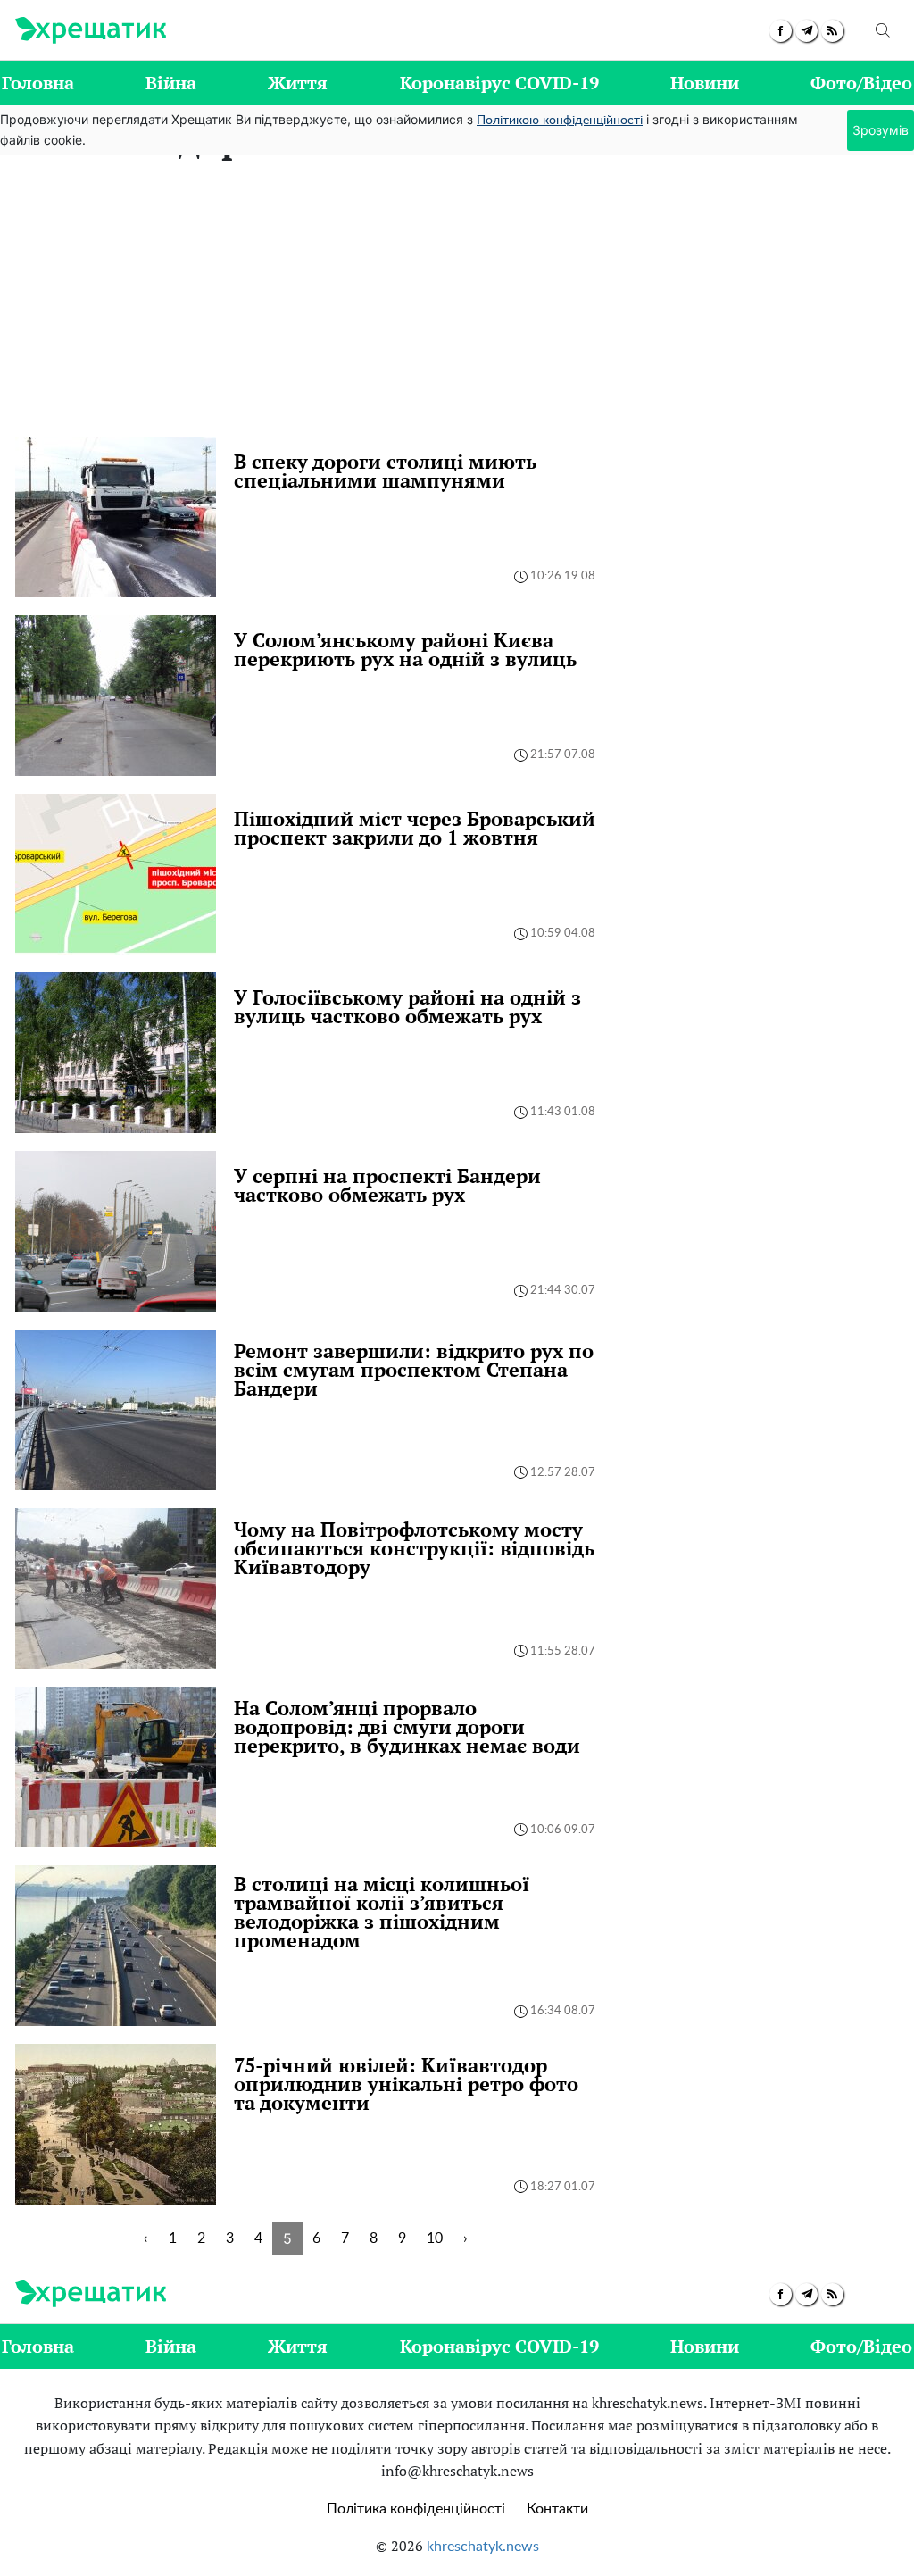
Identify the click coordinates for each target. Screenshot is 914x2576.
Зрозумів (881, 130)
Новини (705, 83)
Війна (171, 83)
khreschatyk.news (483, 2547)
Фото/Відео (861, 83)
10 (435, 2238)
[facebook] (781, 31)
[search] (883, 30)
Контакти (557, 2509)
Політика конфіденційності (416, 2509)
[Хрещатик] (91, 30)
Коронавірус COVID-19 (499, 83)
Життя (298, 83)
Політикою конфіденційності (560, 121)
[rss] (832, 31)
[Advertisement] (457, 303)
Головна (38, 83)
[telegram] (806, 31)
